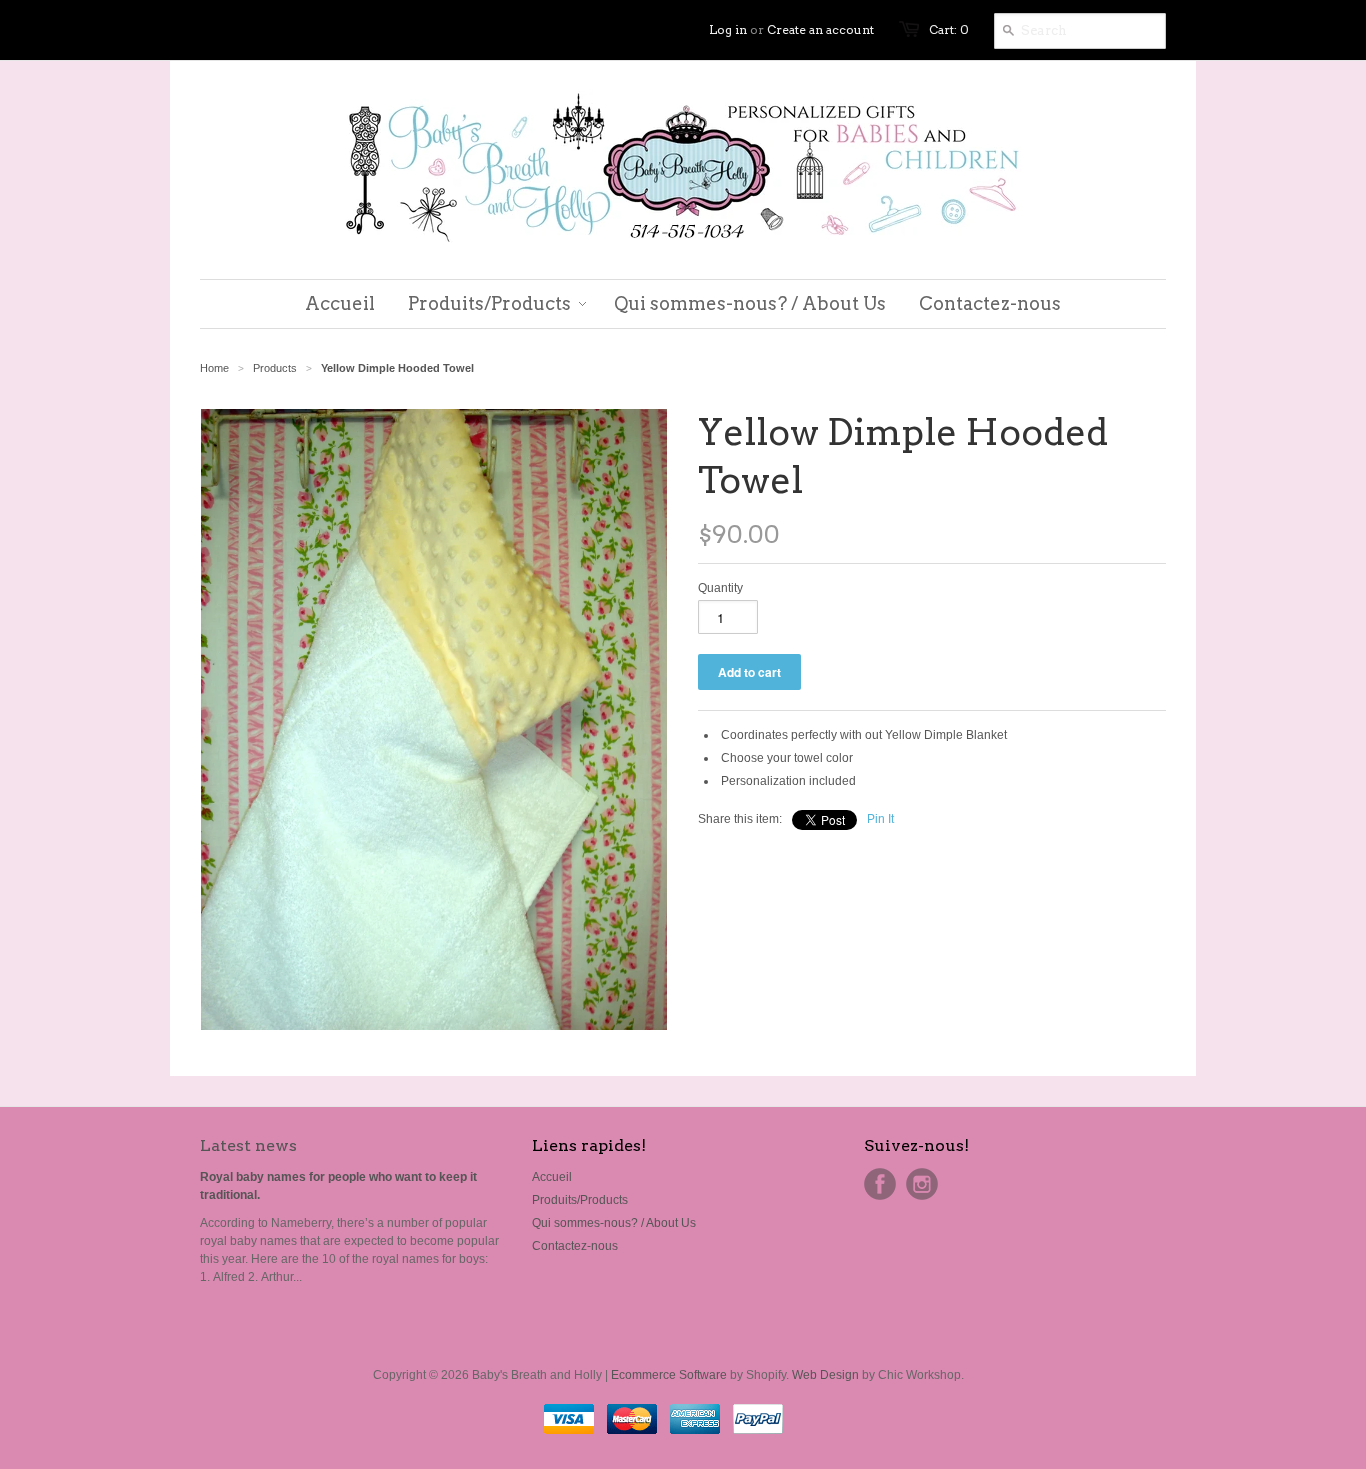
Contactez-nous (575, 1246)
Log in (728, 29)
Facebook (880, 1184)
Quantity (720, 588)
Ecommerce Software (669, 1375)
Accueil (552, 1177)
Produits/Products (580, 1200)
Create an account (820, 29)
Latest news (248, 1145)
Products (275, 368)
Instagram (922, 1184)
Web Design (825, 1375)
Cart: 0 (949, 29)
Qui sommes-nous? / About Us (614, 1223)
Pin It (880, 819)
